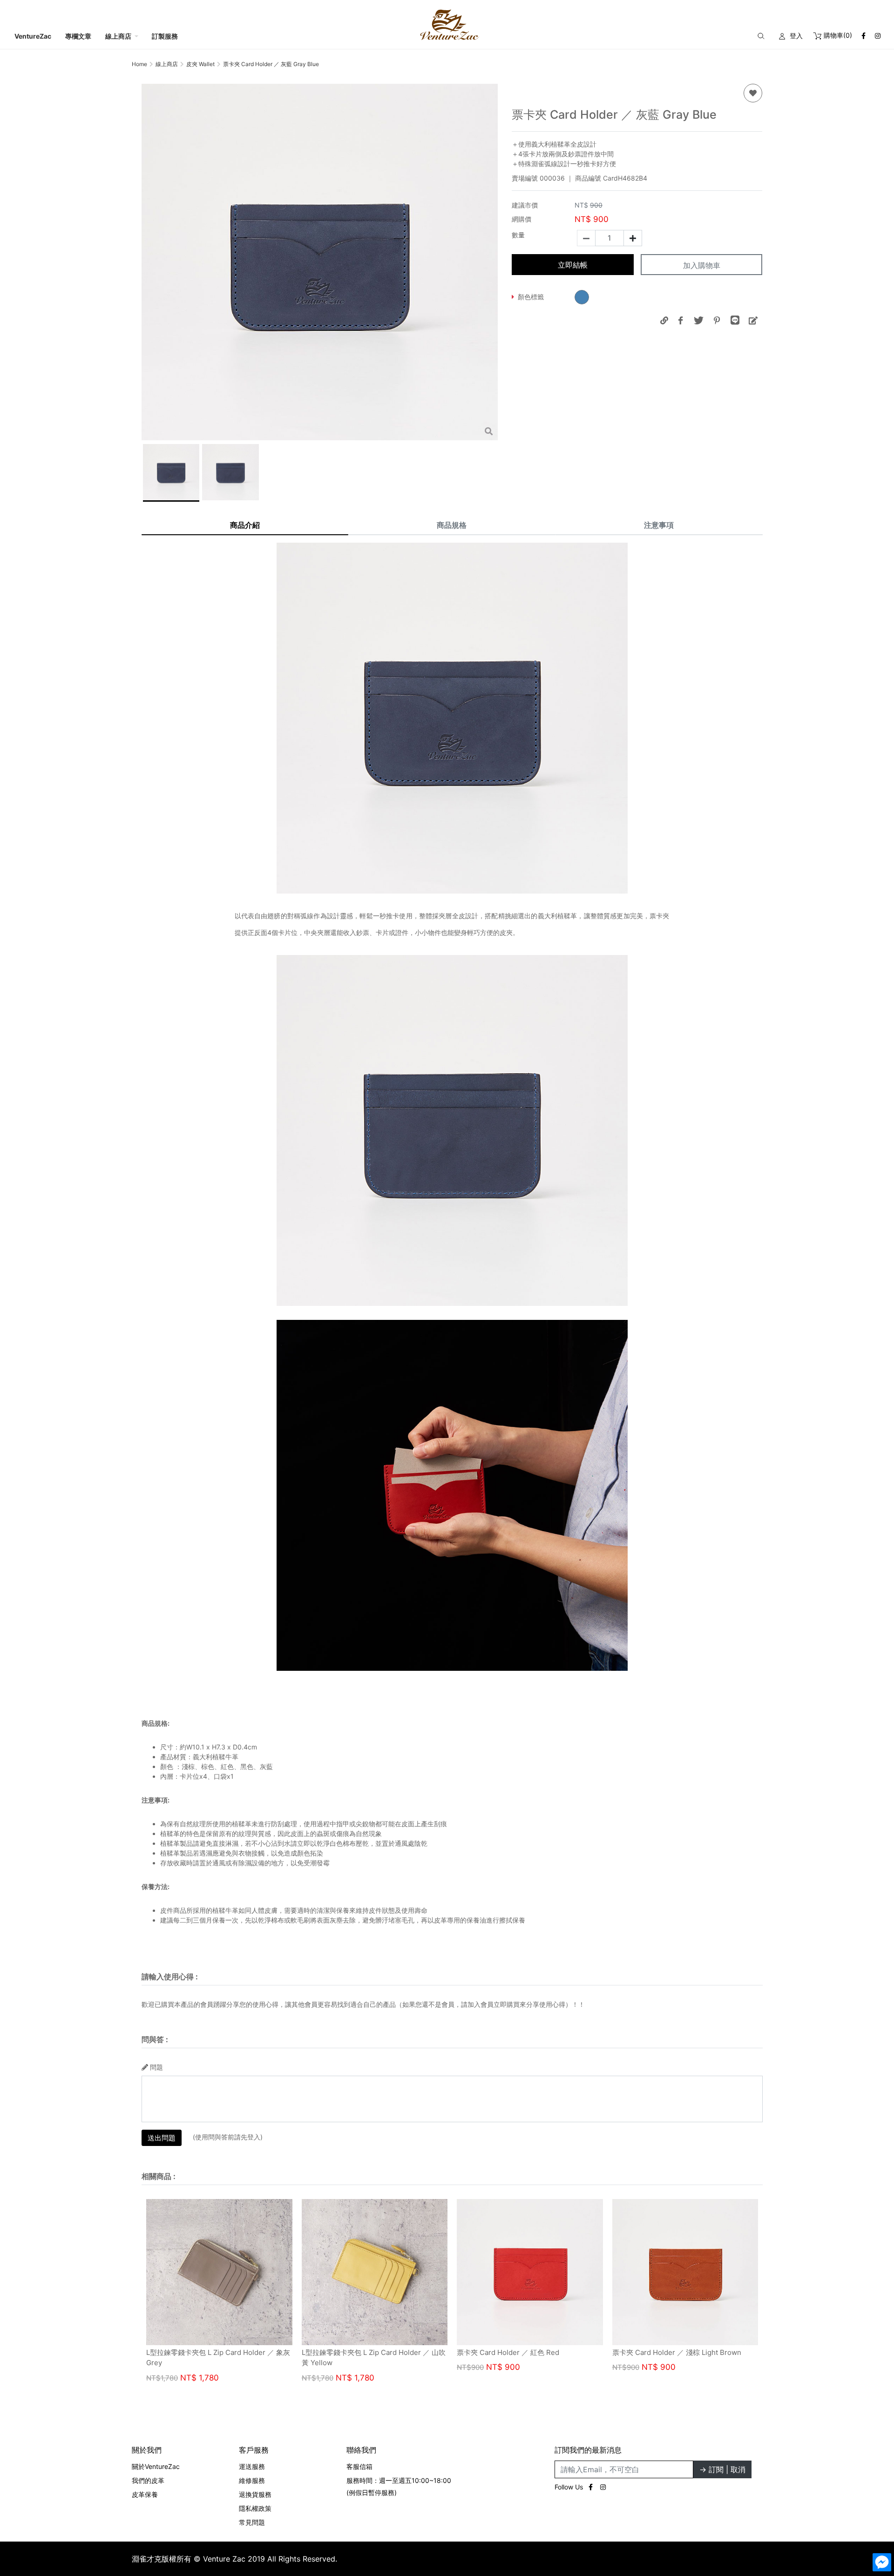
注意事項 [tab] (659, 525)
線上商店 (118, 36)
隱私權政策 (255, 2508)
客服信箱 (359, 2466)
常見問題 (252, 2522)
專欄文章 (78, 36)
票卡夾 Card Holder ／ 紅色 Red (663, 2352)
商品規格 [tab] (452, 525)
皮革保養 (145, 2494)
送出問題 (162, 2138)
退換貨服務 (255, 2494)
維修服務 (252, 2480)
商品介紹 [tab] (245, 525)
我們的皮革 (148, 2480)
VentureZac (33, 36)
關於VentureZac (156, 2466)
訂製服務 (165, 36)
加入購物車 (702, 265)
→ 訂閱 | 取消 (722, 2469)
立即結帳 (573, 265)
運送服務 (252, 2466)
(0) (838, 35)
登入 (796, 36)
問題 (156, 2067)
